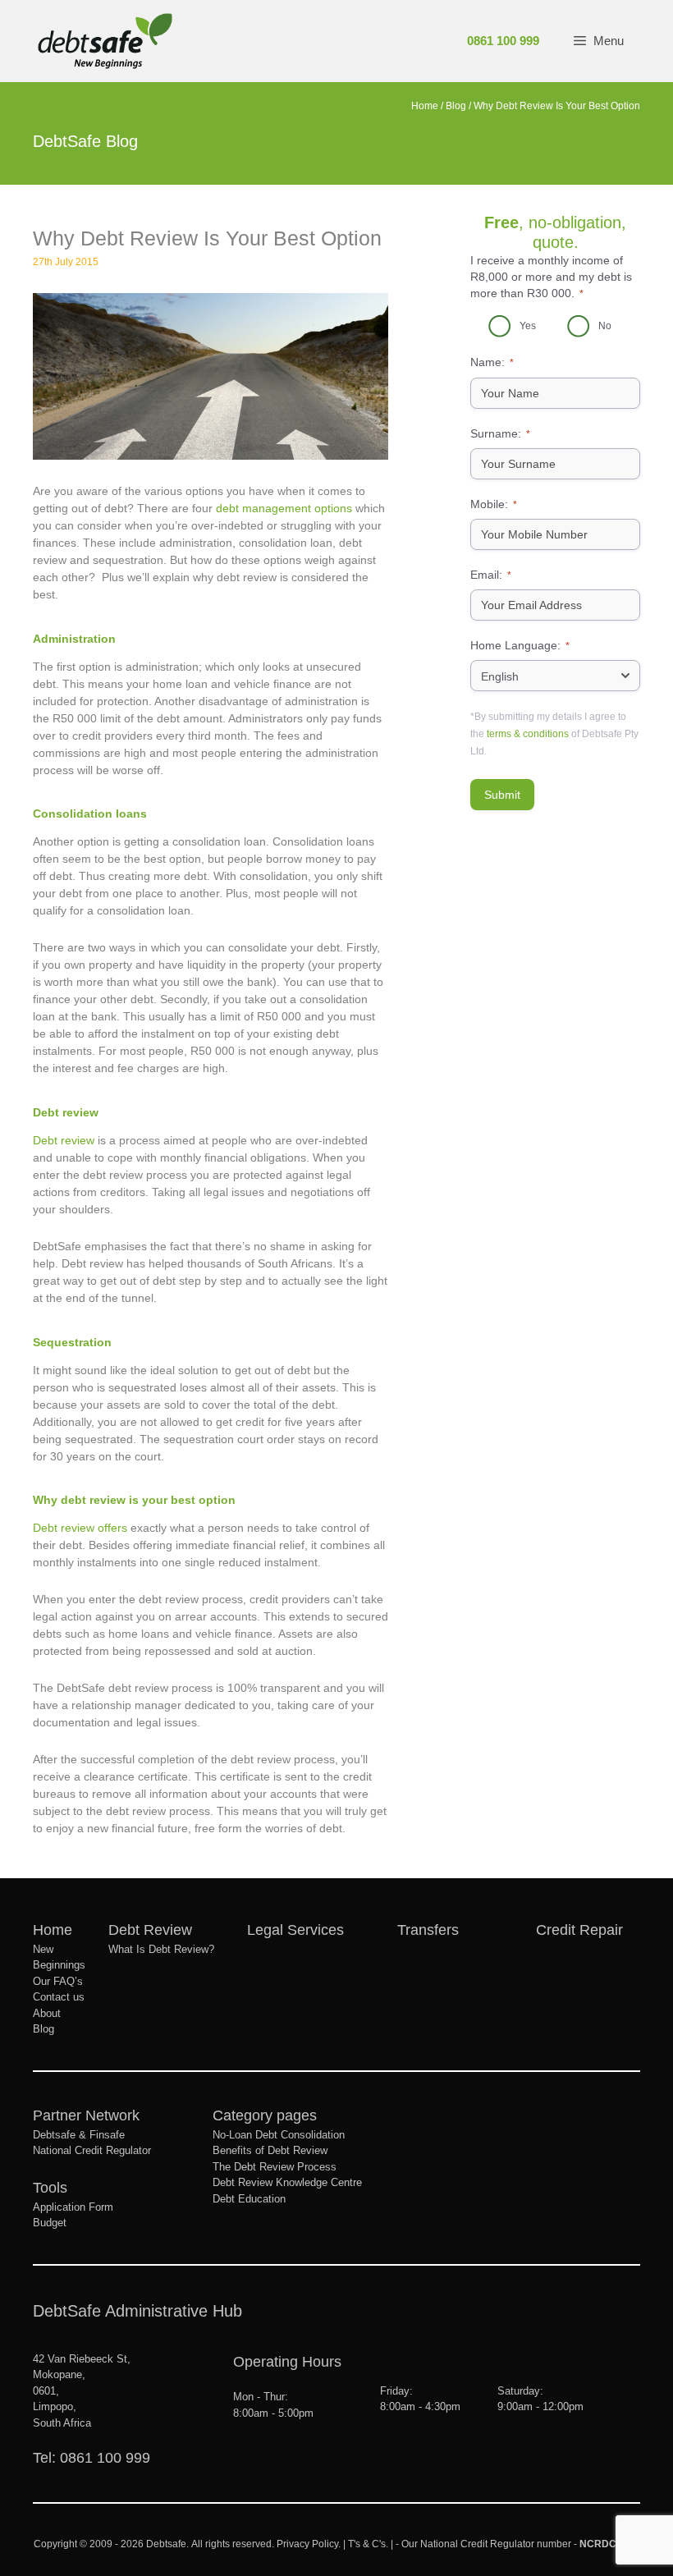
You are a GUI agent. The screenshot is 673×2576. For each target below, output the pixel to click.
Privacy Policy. (307, 2544)
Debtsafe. (167, 2544)
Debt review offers (80, 1528)
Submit (502, 795)
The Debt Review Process (275, 2167)
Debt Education (249, 2199)
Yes (528, 326)
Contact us (59, 1997)
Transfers (428, 1930)
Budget (50, 2223)
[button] (598, 41)
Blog (456, 106)
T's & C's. (368, 2544)
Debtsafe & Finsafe (79, 2135)
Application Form (73, 2207)
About (47, 2013)
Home (425, 106)
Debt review (64, 1140)
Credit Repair (579, 1930)
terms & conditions (528, 734)
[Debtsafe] (105, 41)
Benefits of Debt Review (270, 2150)
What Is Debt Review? (161, 1949)
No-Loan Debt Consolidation (279, 2135)
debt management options (284, 508)
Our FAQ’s (58, 1981)
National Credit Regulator (92, 2150)
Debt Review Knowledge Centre (287, 2182)
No (605, 326)
